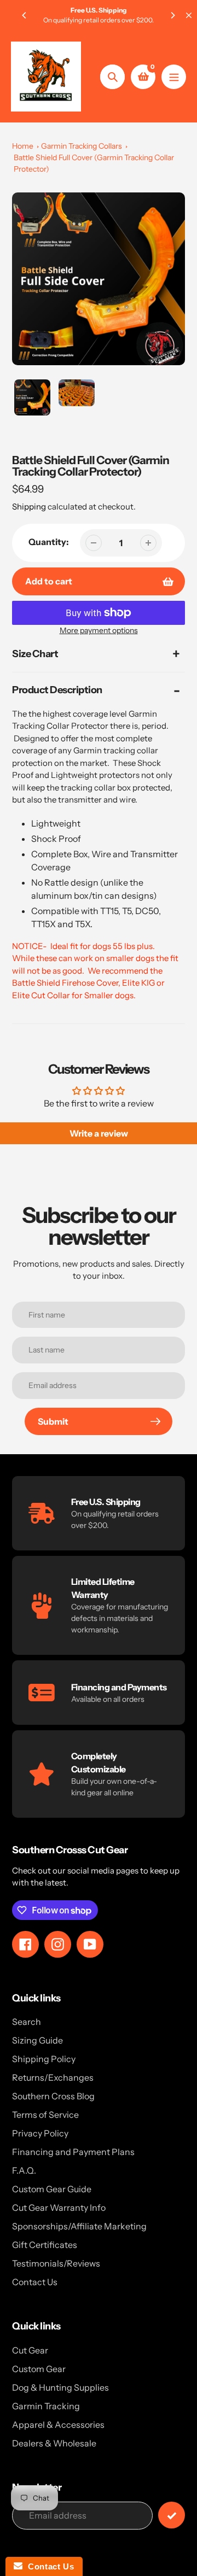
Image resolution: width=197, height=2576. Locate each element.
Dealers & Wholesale (54, 2443)
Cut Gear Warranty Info (59, 2208)
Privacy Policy (40, 2133)
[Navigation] (174, 77)
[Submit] (172, 2515)
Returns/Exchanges (53, 2077)
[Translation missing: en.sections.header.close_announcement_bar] (189, 15)
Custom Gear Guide (52, 2189)
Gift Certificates (45, 2245)
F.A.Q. (24, 2170)
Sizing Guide (37, 2040)
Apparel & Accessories (58, 2425)
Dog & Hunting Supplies (60, 2387)
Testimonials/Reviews (56, 2263)
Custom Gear (39, 2369)
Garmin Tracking (46, 2406)
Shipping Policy (44, 2059)
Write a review (99, 1133)
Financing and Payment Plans (73, 2152)
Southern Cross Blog (53, 2096)
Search (27, 2022)
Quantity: (49, 542)
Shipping (29, 507)
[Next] (172, 15)
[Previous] (25, 15)
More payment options (99, 630)
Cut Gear (30, 2350)
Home (23, 146)
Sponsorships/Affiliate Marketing (79, 2226)
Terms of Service (45, 2115)
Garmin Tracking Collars (82, 146)
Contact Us (35, 2282)
